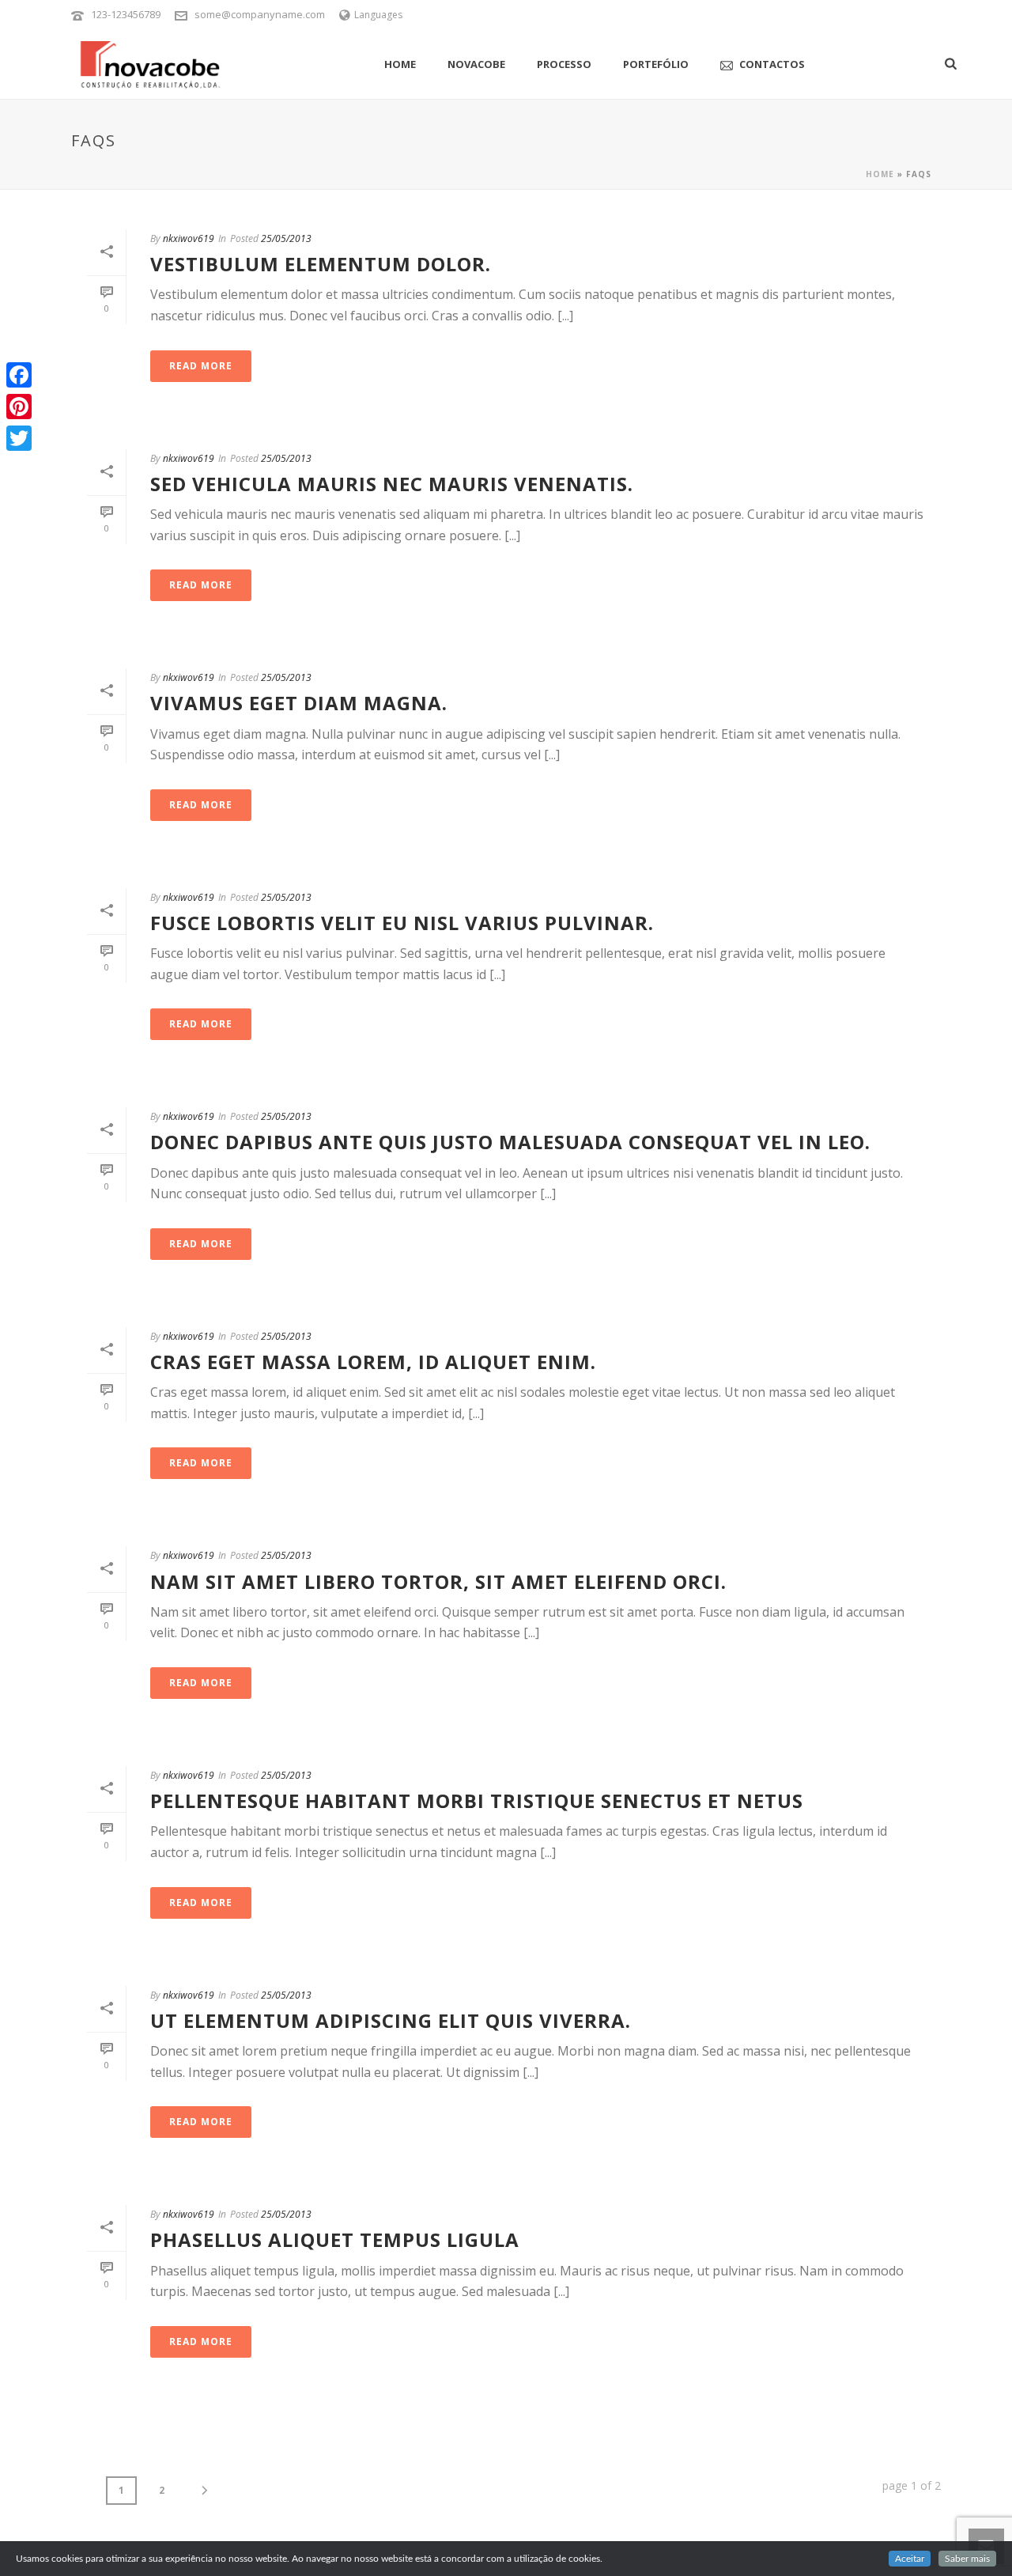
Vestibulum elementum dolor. (321, 264)
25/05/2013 (286, 238)
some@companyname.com (260, 14)
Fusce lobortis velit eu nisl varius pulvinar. (402, 923)
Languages (378, 15)
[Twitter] (19, 438)
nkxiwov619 (189, 238)
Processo (564, 64)
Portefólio (656, 64)
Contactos (772, 64)
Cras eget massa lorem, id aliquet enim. (373, 1362)
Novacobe (476, 64)
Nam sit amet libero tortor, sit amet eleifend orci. (438, 1581)
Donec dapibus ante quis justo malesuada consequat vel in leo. (510, 1142)
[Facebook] (19, 375)
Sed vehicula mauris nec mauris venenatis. (392, 484)
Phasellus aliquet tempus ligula (335, 2239)
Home (400, 64)
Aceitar (910, 2559)
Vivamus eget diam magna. (299, 703)
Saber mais (967, 2559)
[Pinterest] (19, 407)
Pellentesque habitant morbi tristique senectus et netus (477, 1801)
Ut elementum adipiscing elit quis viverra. (391, 2020)
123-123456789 (126, 14)
